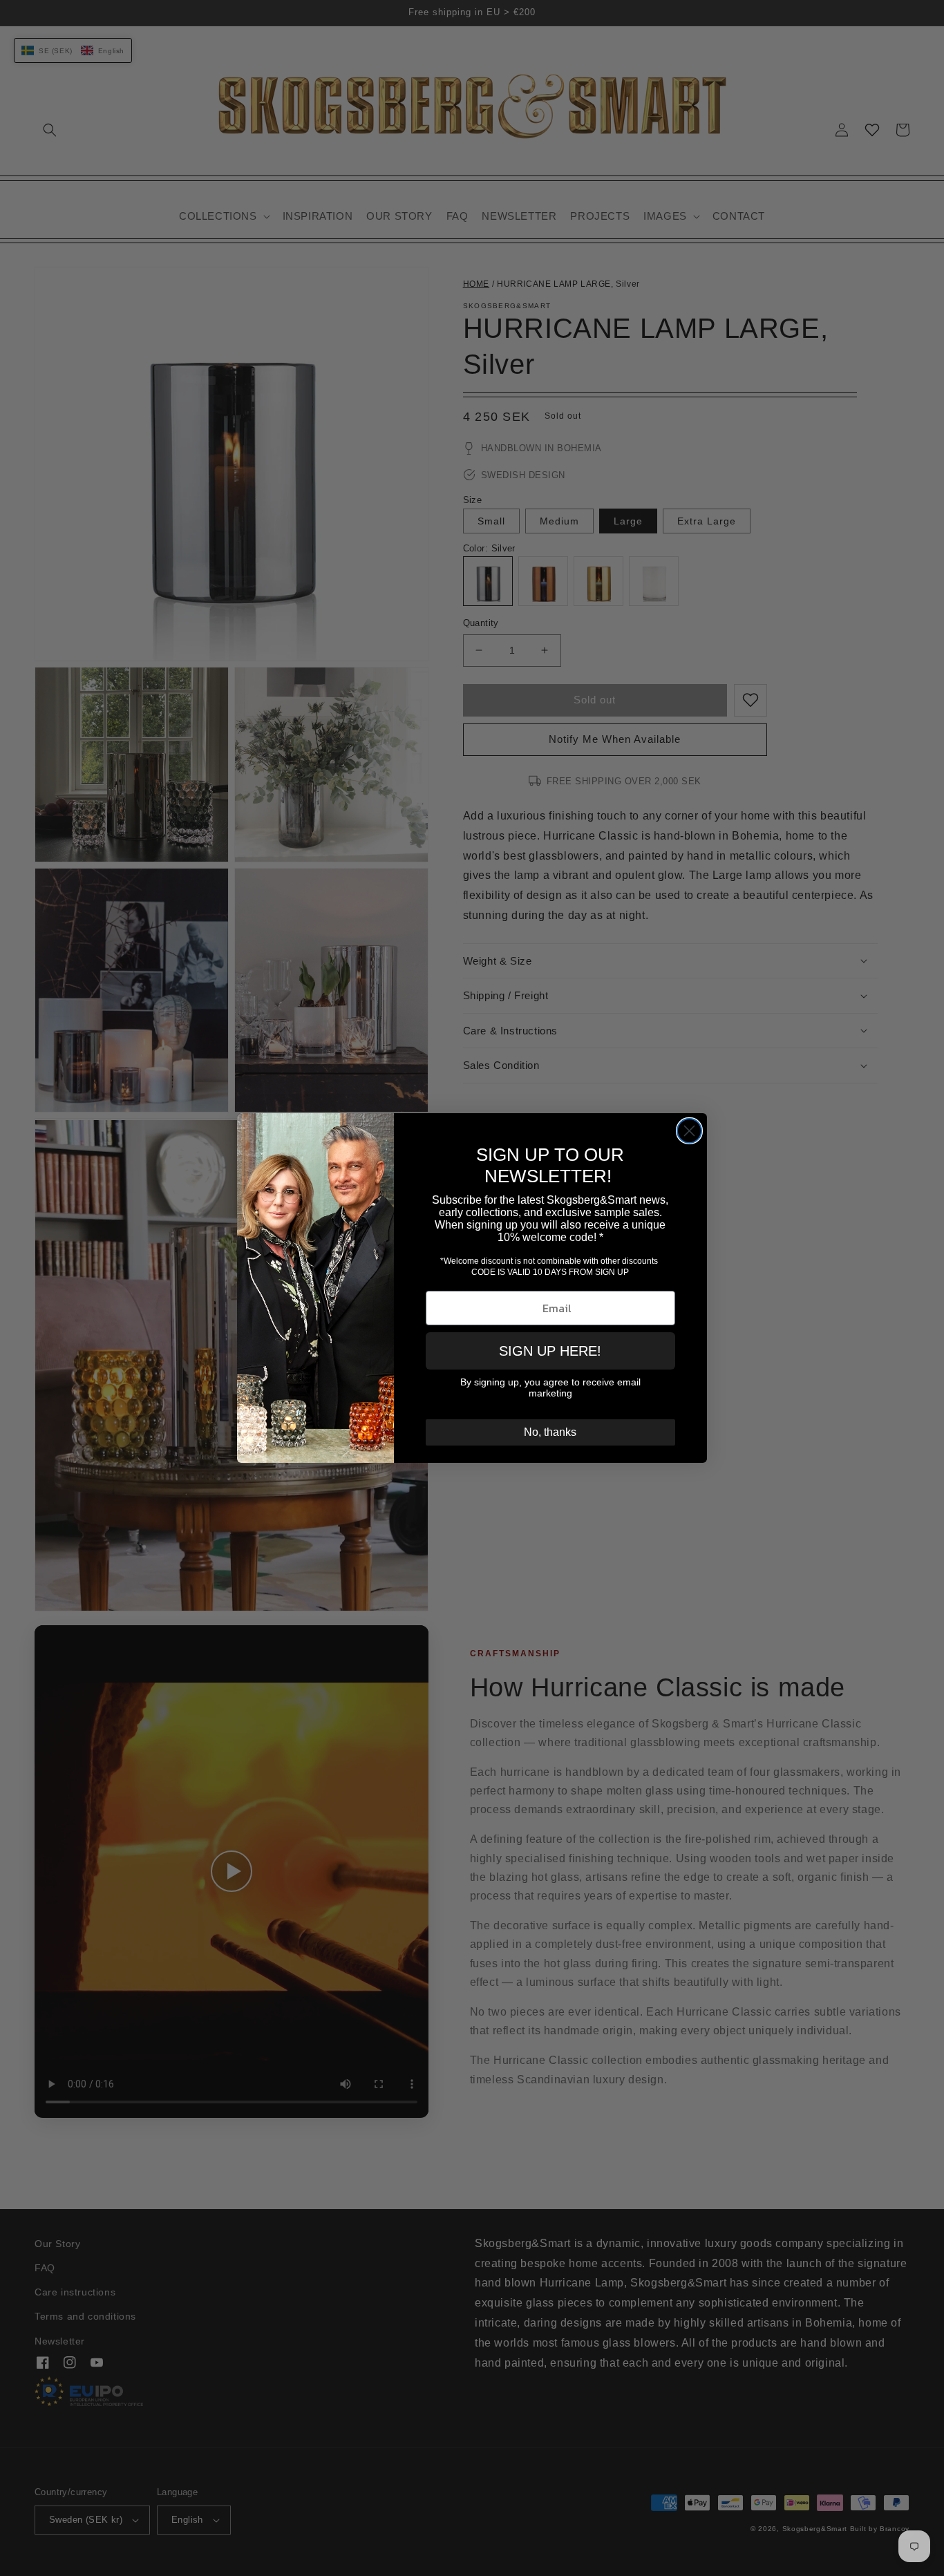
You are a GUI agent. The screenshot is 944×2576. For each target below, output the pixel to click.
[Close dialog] (689, 1131)
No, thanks (550, 1432)
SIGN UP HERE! (550, 1351)
